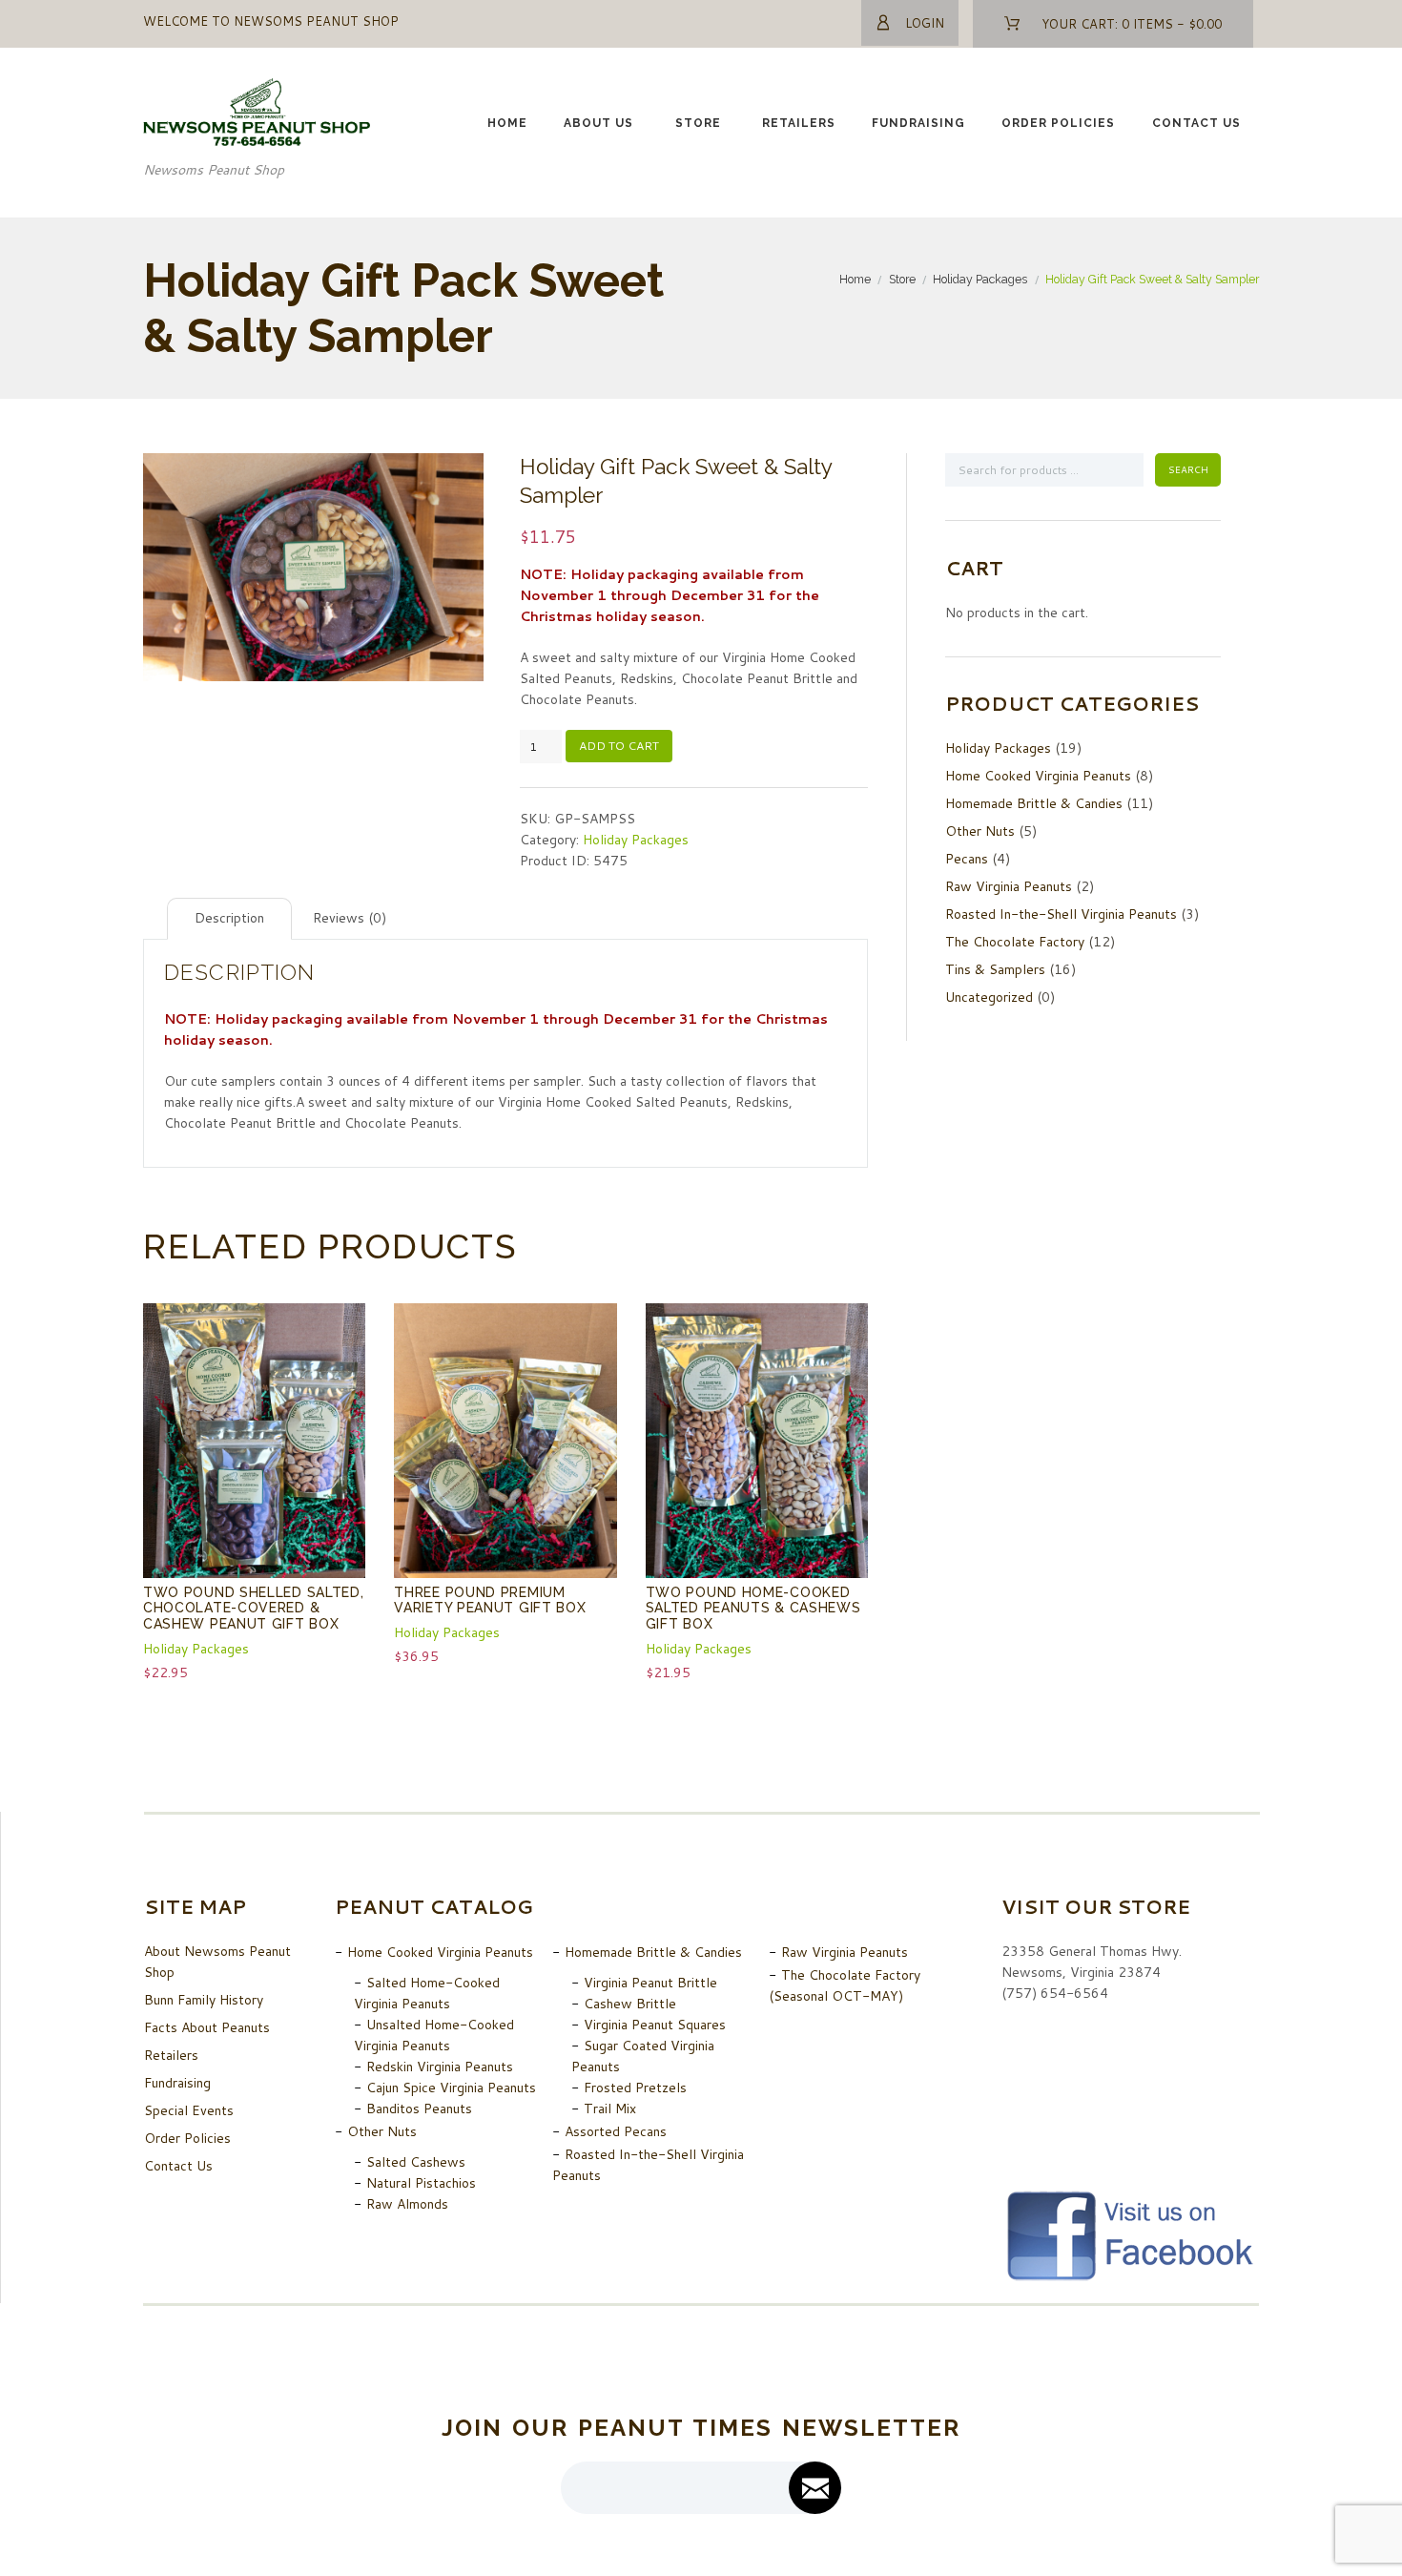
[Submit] (815, 2488)
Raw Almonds (407, 2204)
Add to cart (619, 746)
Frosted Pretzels (635, 2088)
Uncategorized (989, 997)
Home (507, 123)
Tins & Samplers (995, 969)
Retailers (799, 123)
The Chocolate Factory (1015, 942)
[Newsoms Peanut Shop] (258, 89)
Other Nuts (980, 831)
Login (925, 23)
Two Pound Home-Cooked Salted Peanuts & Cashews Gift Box (753, 1608)
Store (698, 123)
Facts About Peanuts (207, 2027)
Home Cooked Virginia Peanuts (1038, 776)
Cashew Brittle (630, 2004)
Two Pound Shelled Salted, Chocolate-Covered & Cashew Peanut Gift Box (254, 1608)
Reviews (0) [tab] (350, 918)
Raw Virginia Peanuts (1009, 886)
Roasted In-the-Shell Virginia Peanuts (1061, 914)
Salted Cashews (416, 2162)
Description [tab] (229, 918)
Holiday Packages (980, 279)
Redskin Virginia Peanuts (440, 2067)
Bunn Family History (204, 2000)
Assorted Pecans (616, 2131)
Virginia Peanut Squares (655, 2025)
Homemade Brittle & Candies (1034, 803)
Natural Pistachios (421, 2183)
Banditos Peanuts (419, 2109)
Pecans (967, 859)
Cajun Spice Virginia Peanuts (451, 2088)
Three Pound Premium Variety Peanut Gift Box (490, 1600)
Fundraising (918, 123)
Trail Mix (610, 2109)
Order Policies (1058, 123)
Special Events (189, 2110)
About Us (598, 123)
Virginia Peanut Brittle (650, 1983)
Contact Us (1196, 123)
